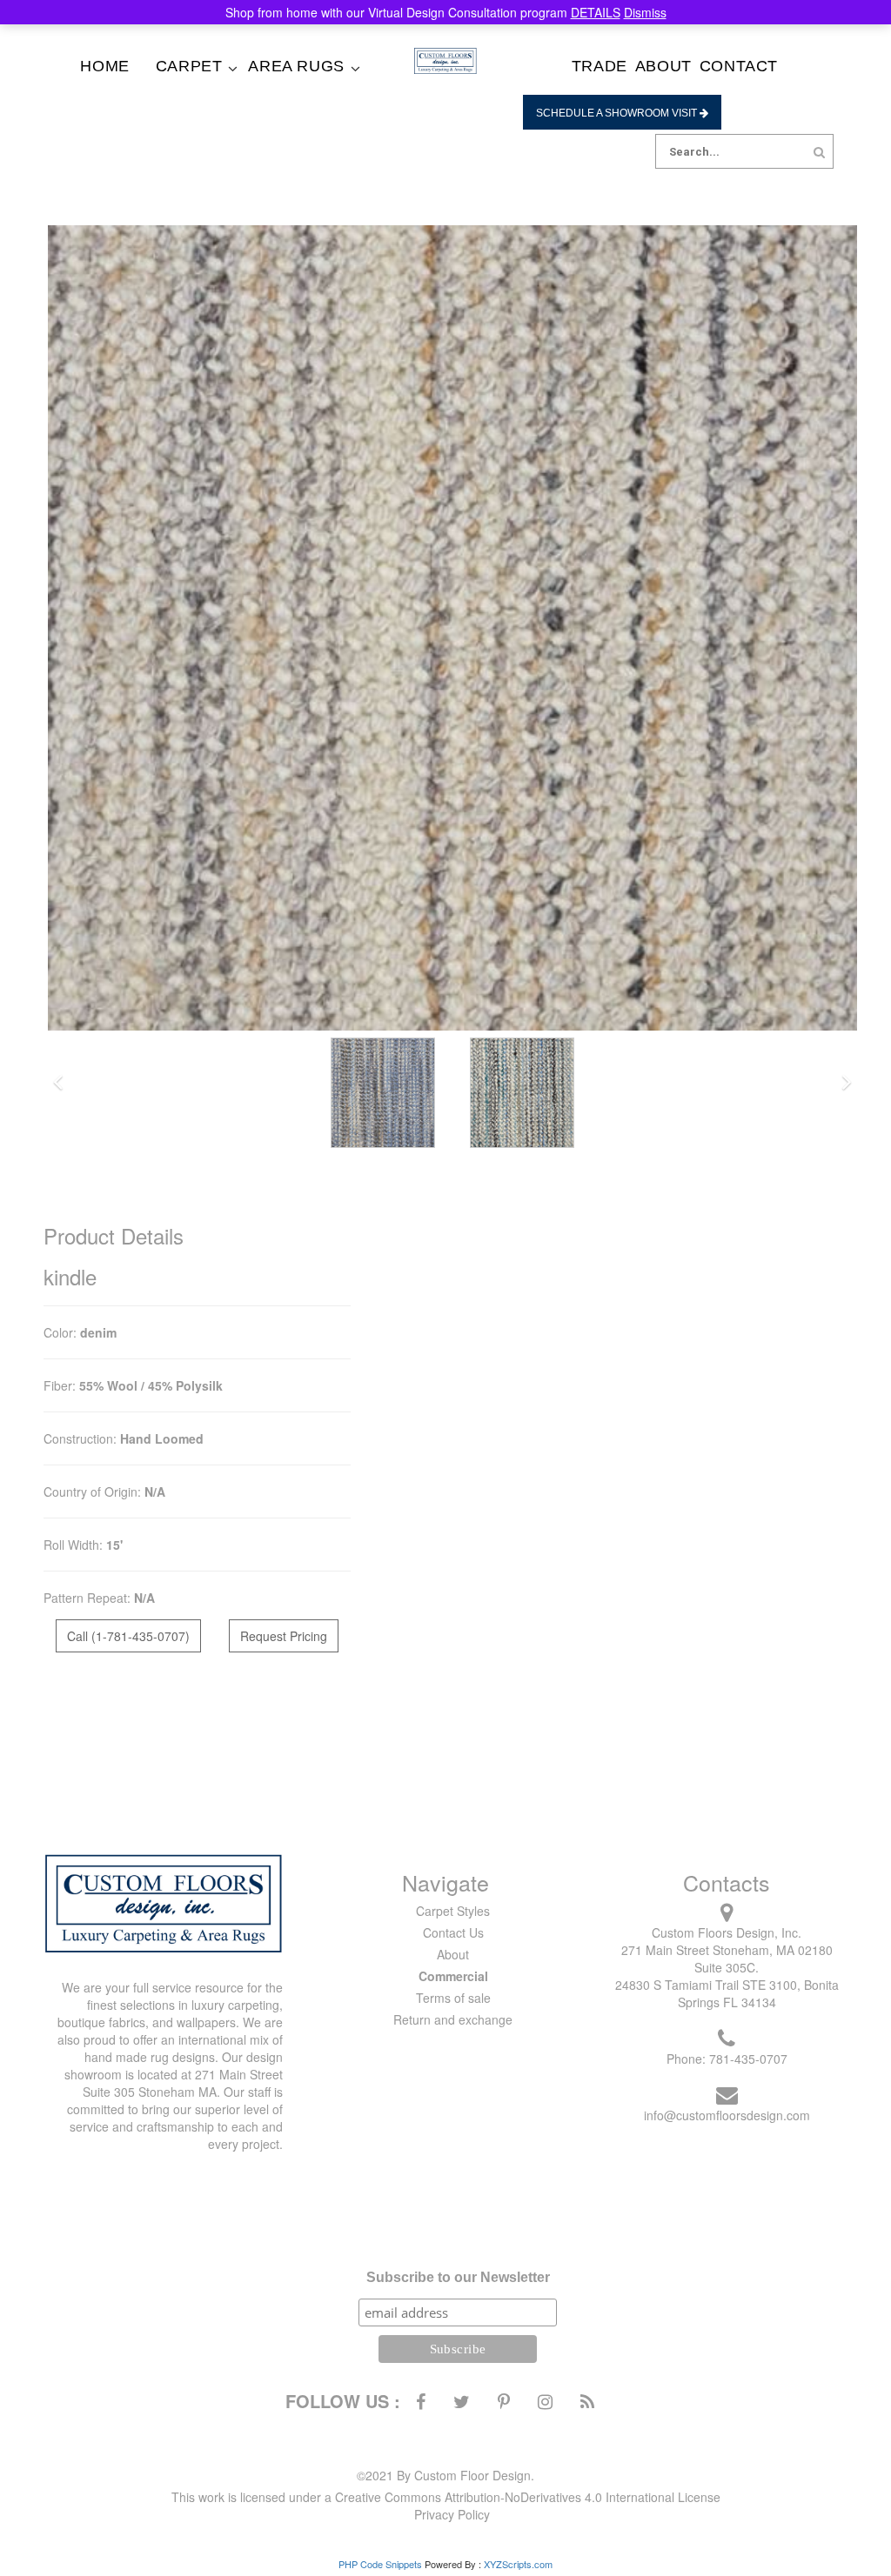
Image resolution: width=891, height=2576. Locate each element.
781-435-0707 (748, 2059)
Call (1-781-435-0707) (128, 1636)
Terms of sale (453, 1998)
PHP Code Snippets (380, 2564)
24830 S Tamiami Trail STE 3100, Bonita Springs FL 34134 (727, 1993)
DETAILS (596, 12)
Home (104, 66)
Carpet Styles (453, 1911)
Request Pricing (284, 1636)
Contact (739, 66)
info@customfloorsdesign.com (727, 2115)
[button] (58, 1083)
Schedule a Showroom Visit (618, 113)
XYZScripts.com (518, 2564)
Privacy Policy (452, 2514)
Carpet (189, 66)
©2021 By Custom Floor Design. (445, 2475)
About (663, 66)
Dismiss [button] (645, 12)
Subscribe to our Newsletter (458, 2277)
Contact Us (453, 1932)
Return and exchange (453, 2019)
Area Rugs (296, 66)
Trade (600, 66)
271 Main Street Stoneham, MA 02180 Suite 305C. (727, 1959)
